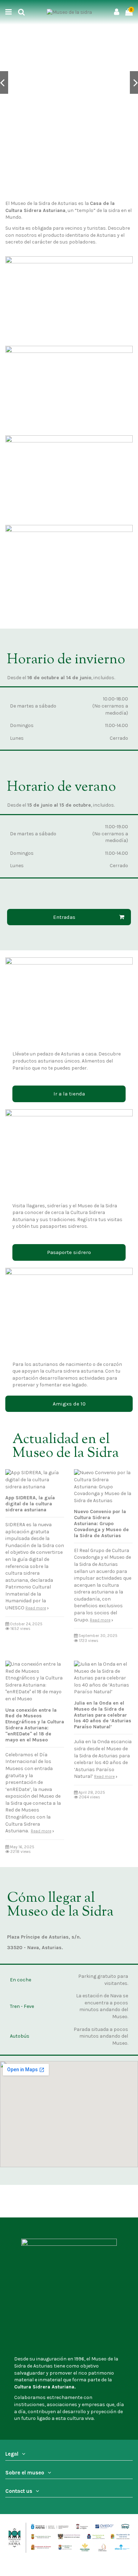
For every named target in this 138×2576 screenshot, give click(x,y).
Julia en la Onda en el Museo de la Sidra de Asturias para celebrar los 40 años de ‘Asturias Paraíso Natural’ (103, 1715)
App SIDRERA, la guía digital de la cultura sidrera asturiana (30, 1504)
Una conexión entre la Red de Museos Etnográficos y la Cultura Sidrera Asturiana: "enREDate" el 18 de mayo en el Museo (35, 1725)
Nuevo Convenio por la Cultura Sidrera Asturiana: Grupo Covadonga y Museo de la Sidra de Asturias (101, 1523)
